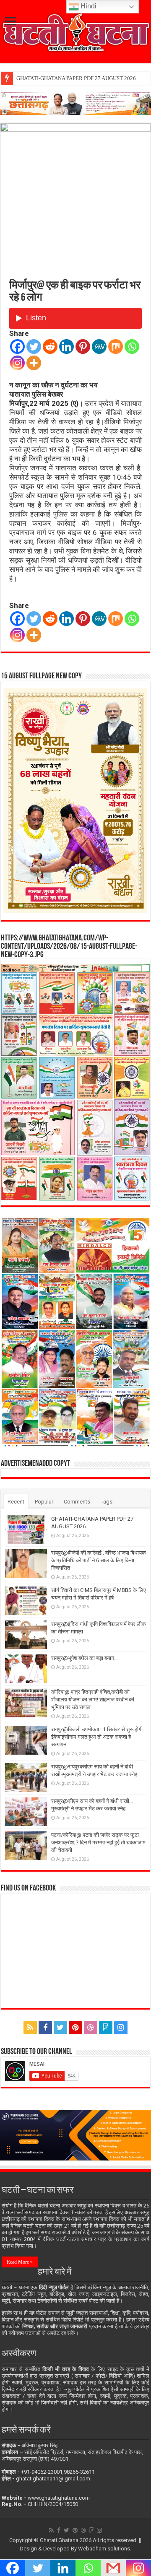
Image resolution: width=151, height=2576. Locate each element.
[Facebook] (17, 347)
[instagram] (121, 2028)
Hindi (88, 6)
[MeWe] (99, 347)
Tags (107, 1502)
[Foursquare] (106, 2028)
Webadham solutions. (105, 2549)
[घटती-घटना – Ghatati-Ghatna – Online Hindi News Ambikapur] (75, 31)
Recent (16, 1502)
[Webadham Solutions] (75, 2135)
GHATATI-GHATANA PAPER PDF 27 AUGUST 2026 (76, 78)
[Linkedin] (66, 347)
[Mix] (116, 347)
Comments (77, 1502)
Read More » (20, 2262)
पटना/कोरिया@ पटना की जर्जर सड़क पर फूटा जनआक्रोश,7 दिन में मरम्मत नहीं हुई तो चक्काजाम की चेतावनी (98, 1842)
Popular (44, 1502)
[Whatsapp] (132, 347)
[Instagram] (17, 363)
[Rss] (30, 2028)
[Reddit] (50, 347)
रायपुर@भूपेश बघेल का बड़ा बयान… (85, 1658)
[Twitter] (34, 347)
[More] (34, 363)
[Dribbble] (91, 2028)
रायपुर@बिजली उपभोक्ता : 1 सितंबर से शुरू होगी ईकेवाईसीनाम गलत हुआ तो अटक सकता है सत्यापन (97, 1737)
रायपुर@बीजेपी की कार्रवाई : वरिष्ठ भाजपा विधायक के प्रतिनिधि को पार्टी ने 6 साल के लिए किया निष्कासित (99, 1560)
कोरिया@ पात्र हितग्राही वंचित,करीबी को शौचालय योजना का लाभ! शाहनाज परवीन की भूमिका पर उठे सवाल (93, 1700)
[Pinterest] (83, 347)
